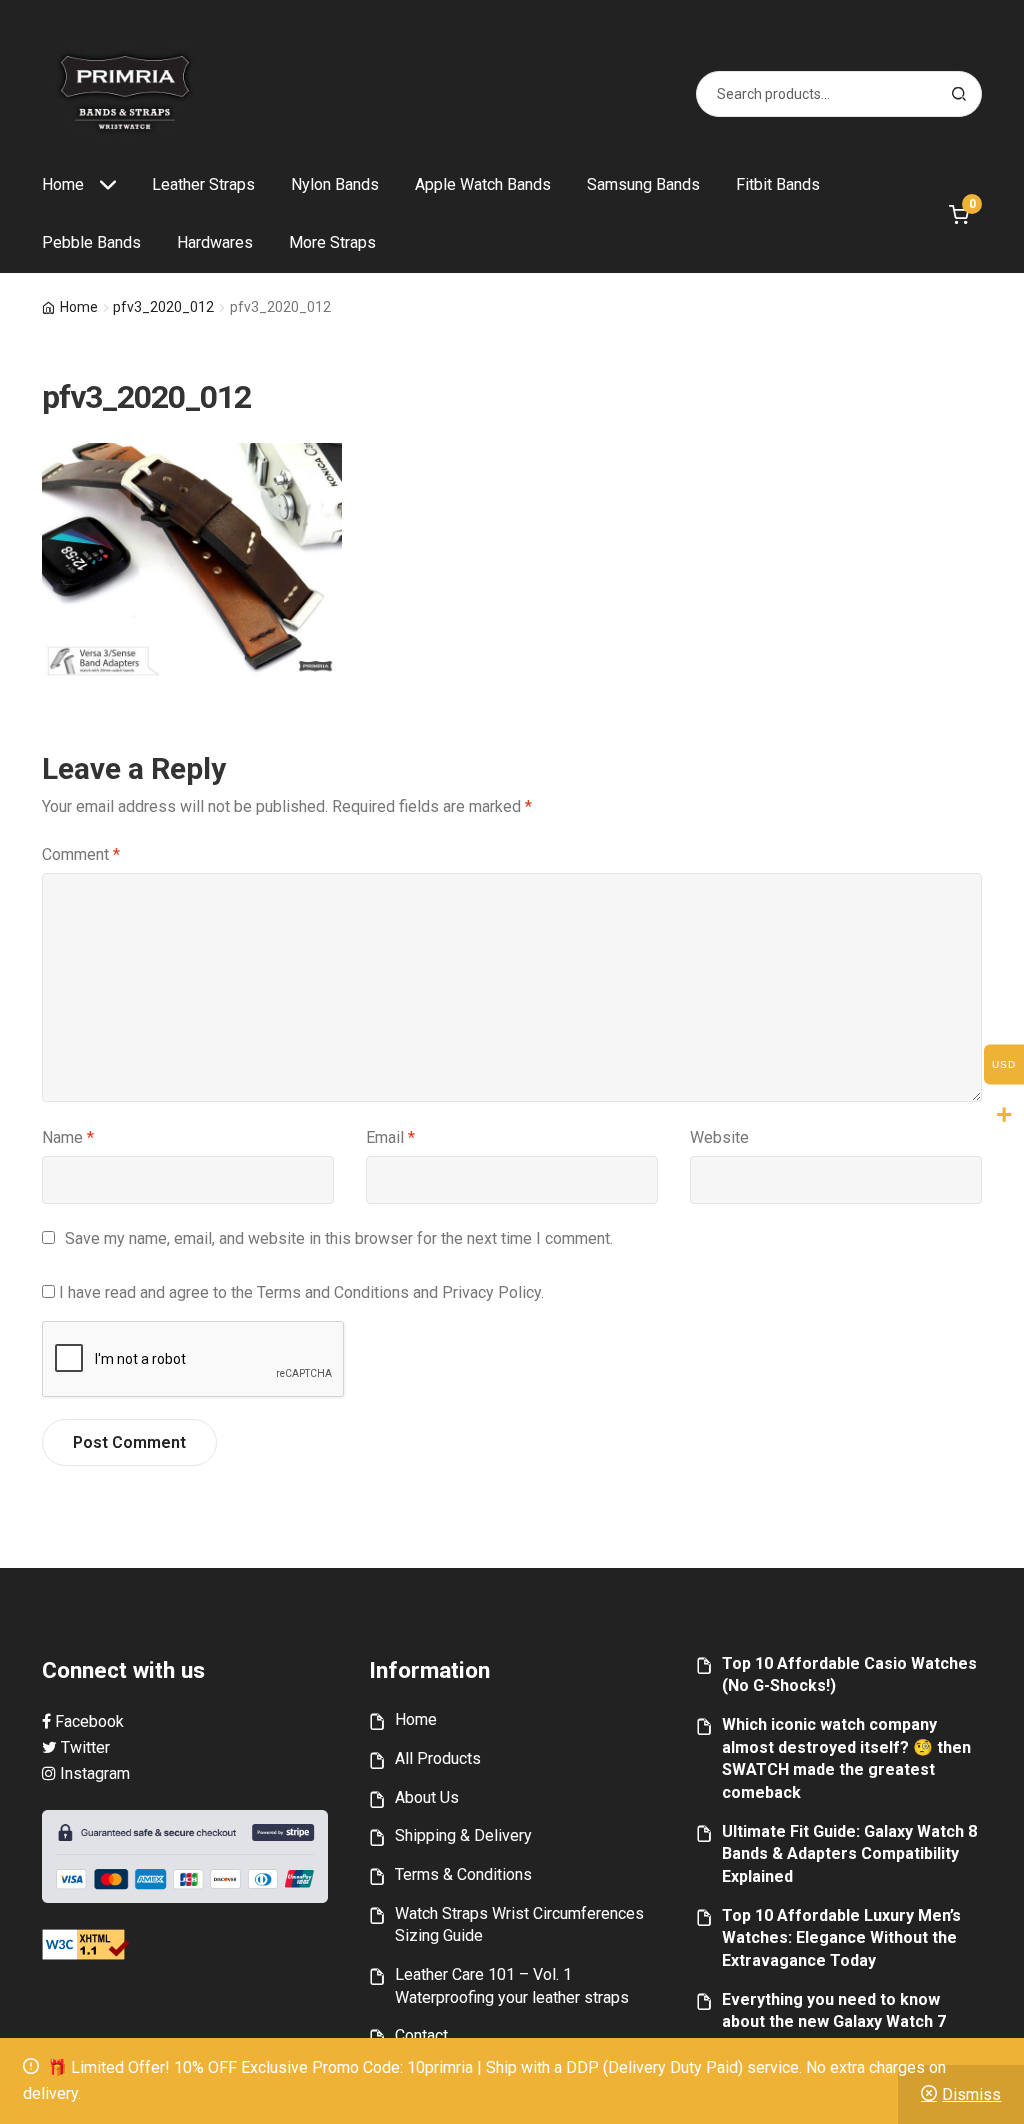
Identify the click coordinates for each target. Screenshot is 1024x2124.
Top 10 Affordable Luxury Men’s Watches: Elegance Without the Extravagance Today (841, 1938)
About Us (427, 1797)
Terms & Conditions (463, 1874)
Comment (81, 854)
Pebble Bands (91, 242)
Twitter (83, 1747)
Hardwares (215, 242)
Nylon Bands (335, 184)
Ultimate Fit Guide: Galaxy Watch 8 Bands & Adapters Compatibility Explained (849, 1854)
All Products (438, 1758)
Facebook (87, 1721)
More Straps (332, 242)
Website (719, 1137)
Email (390, 1137)
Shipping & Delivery (463, 1835)
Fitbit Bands (778, 184)
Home (63, 184)
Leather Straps (203, 184)
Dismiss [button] (971, 2094)
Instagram (93, 1773)
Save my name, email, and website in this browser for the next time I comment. (339, 1238)
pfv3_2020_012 (163, 307)
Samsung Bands (643, 184)
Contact (421, 2035)
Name (68, 1137)
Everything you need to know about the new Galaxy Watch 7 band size (834, 2022)
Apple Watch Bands (483, 184)
